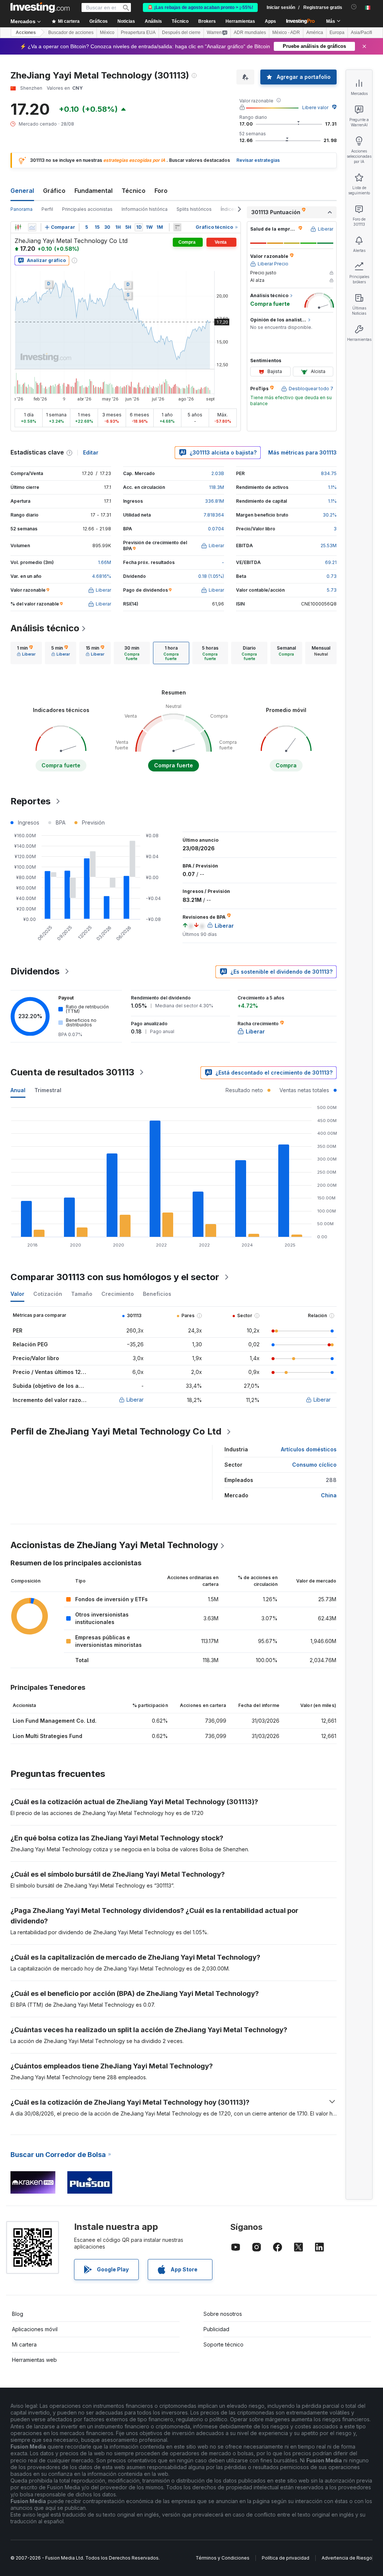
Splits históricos (194, 209)
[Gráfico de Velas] (18, 227)
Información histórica (145, 209)
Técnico (134, 191)
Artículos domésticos (309, 1449)
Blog (18, 2314)
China (329, 1495)
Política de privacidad (286, 2558)
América (315, 33)
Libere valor (315, 107)
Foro (161, 191)
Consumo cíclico (314, 1465)
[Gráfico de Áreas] (32, 227)
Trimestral (48, 1090)
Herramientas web (34, 2360)
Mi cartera (24, 2344)
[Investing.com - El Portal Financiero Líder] (40, 7)
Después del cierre (181, 33)
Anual (18, 1090)
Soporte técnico (223, 2344)
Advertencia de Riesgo (347, 2558)
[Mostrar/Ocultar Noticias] (177, 227)
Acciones (26, 33)
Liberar (135, 1400)
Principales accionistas (87, 209)
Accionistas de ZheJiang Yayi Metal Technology (114, 1545)
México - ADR (286, 33)
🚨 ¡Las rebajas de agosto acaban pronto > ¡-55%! (200, 7)
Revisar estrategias (258, 160)
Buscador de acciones (71, 33)
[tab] (26, 653)
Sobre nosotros (223, 2314)
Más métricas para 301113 (302, 452)
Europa (337, 33)
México (107, 33)
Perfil (47, 209)
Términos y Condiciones (223, 2558)
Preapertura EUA (138, 33)
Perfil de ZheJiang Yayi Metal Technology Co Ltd (116, 1431)
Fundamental (94, 191)
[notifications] (354, 7)
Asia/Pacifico (364, 33)
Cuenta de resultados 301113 (72, 1072)
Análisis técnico (45, 628)
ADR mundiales (250, 33)
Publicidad (216, 2329)
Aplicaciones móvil (35, 2329)
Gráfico (54, 191)
